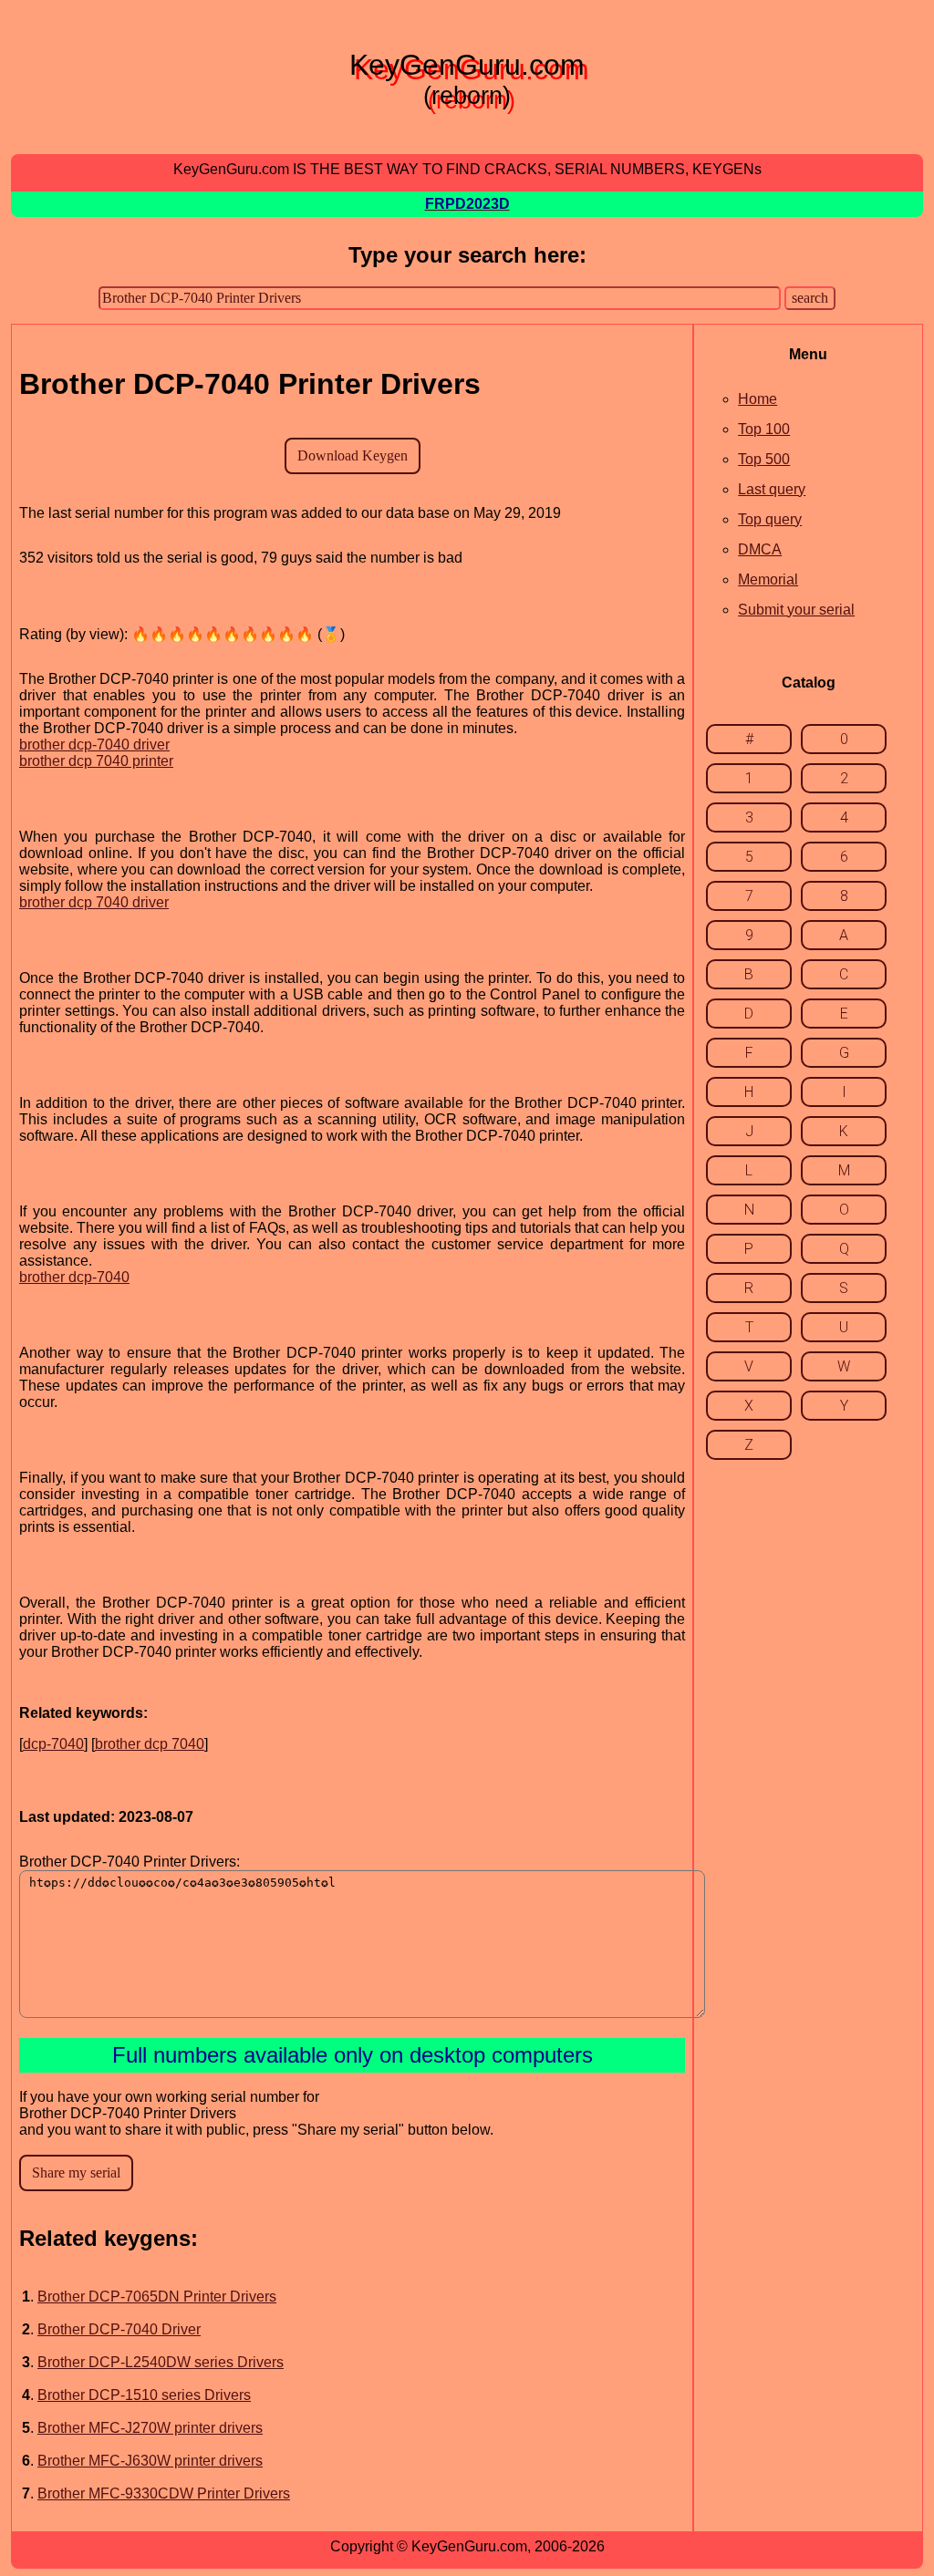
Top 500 (764, 459)
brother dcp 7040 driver (94, 902)
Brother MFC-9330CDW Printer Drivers (164, 2493)
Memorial (768, 579)
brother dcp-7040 (74, 1277)
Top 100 (764, 429)
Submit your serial (796, 610)
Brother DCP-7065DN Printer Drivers (157, 2297)
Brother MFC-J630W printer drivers (150, 2461)
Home (758, 399)
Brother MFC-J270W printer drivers (150, 2428)
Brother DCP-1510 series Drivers (144, 2395)
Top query (770, 519)
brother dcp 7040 (150, 1744)
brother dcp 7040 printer (96, 761)
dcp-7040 (53, 1744)
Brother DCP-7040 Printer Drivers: (130, 1862)
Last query (772, 489)
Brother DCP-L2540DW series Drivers (161, 2362)
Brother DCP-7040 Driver (119, 2329)
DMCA (760, 549)
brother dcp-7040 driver (94, 745)
